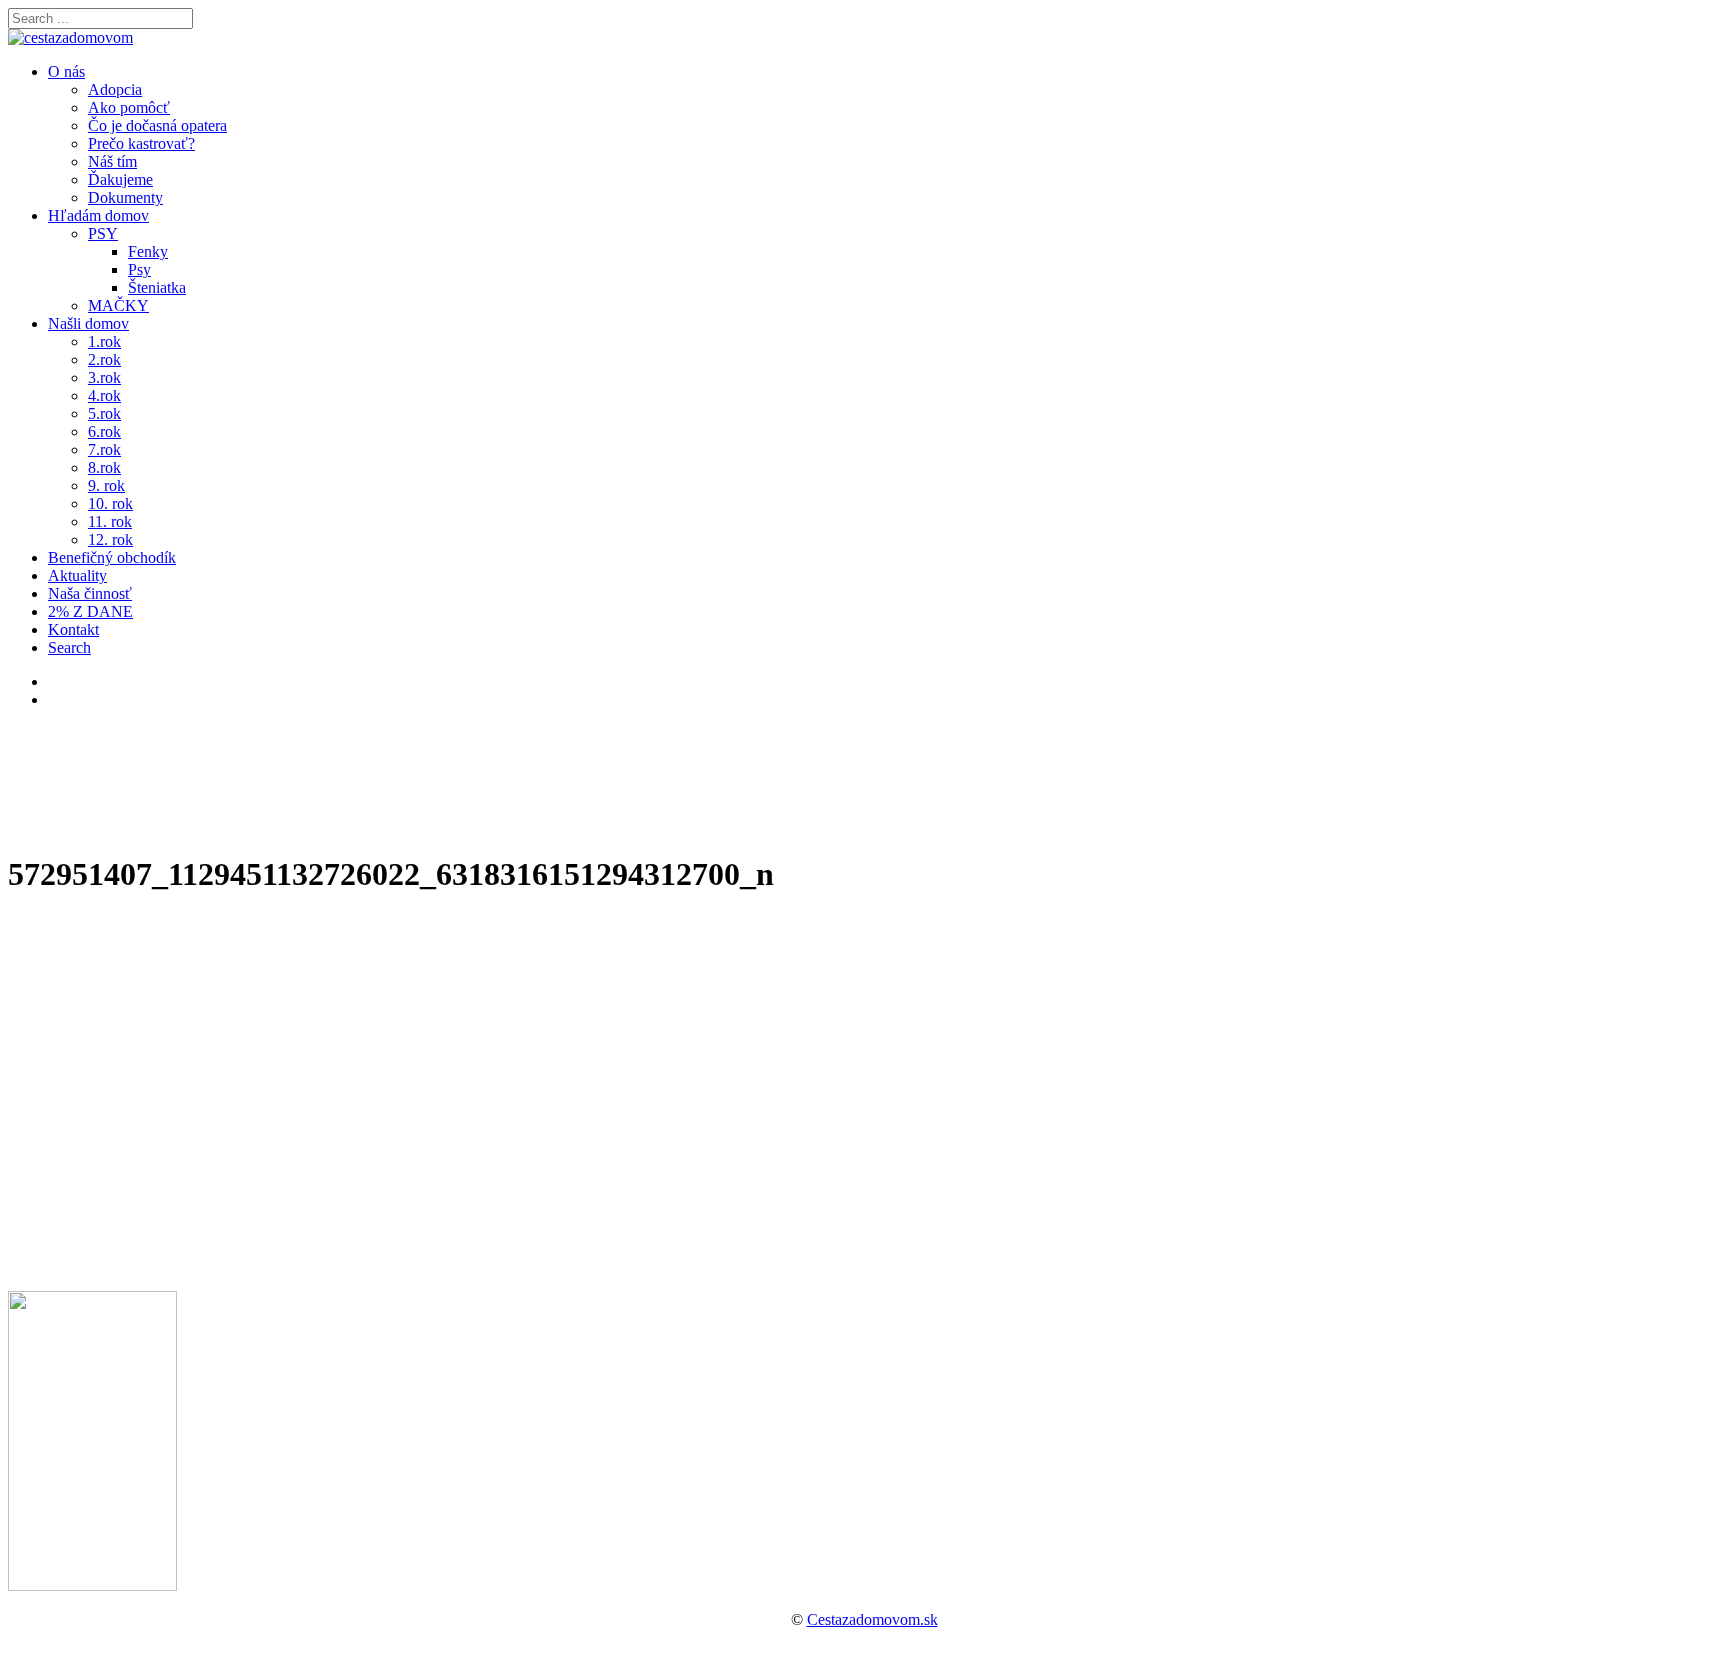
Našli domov (88, 323)
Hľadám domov (98, 215)
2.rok (104, 359)
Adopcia (115, 89)
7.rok (104, 449)
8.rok (104, 467)
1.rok (104, 341)
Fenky (148, 251)
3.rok (104, 377)
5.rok (104, 413)
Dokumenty (125, 197)
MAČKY (118, 305)
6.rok (104, 431)
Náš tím (112, 161)
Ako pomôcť (129, 107)
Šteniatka (157, 287)
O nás (66, 71)
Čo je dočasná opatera (157, 125)
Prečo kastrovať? (141, 143)
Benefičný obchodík (112, 557)
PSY (103, 233)
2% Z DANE (90, 611)
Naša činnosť (90, 593)
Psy (139, 269)
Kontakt (73, 629)
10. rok (110, 503)
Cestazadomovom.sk (872, 1619)
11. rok (110, 521)
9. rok (106, 485)
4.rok (104, 395)
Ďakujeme (120, 179)
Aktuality (77, 575)
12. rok (110, 539)
